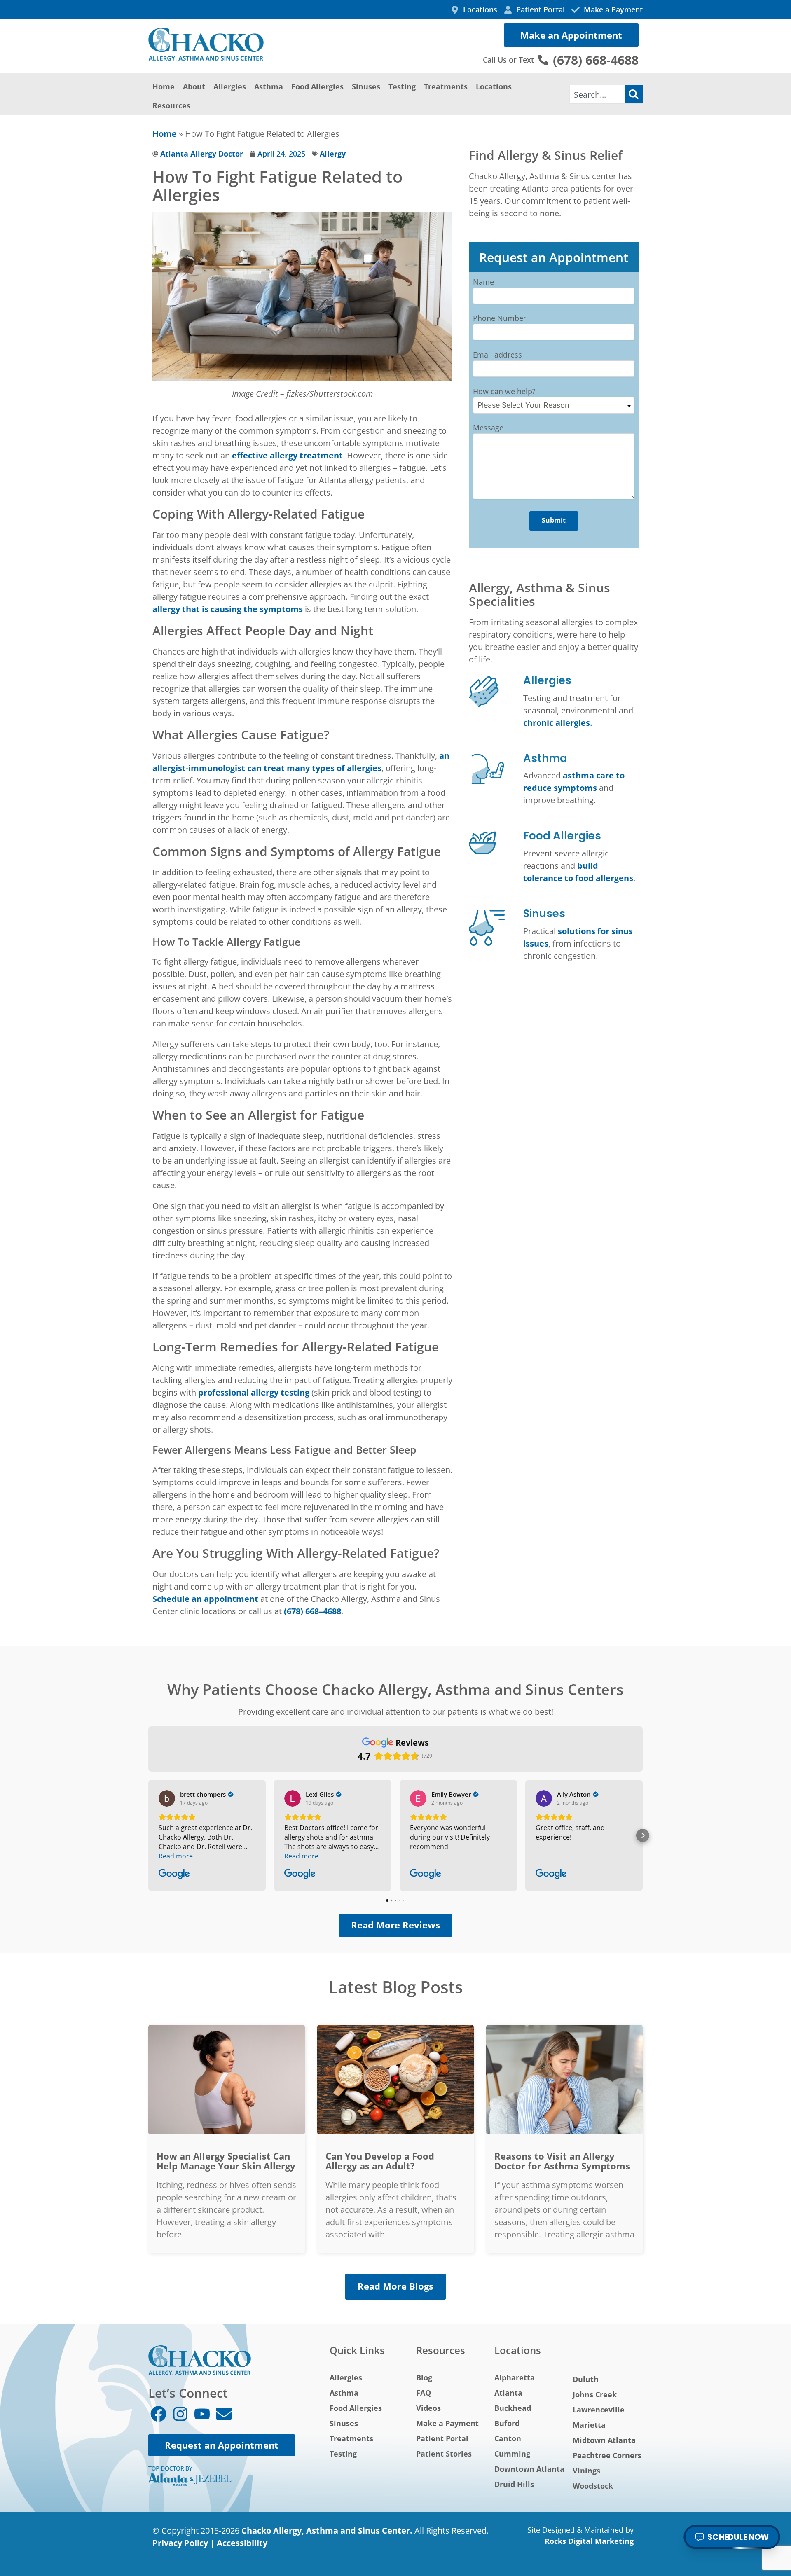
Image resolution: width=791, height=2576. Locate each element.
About (194, 86)
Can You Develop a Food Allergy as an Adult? (380, 2161)
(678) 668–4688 (312, 1611)
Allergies (230, 86)
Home (164, 86)
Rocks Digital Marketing (589, 2541)
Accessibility (242, 2543)
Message (488, 428)
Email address (497, 355)
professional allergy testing (254, 1392)
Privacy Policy (180, 2543)
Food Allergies (317, 86)
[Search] (634, 94)
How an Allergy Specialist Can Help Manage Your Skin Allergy (226, 2161)
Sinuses (366, 86)
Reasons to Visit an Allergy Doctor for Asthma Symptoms (562, 2161)
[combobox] (598, 94)
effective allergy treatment (287, 455)
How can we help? (504, 391)
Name (483, 282)
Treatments (446, 86)
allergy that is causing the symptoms (228, 609)
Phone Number (500, 318)
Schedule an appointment (205, 1599)
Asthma (269, 86)
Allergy (333, 154)
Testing (402, 86)
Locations (494, 86)
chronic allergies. (558, 723)
